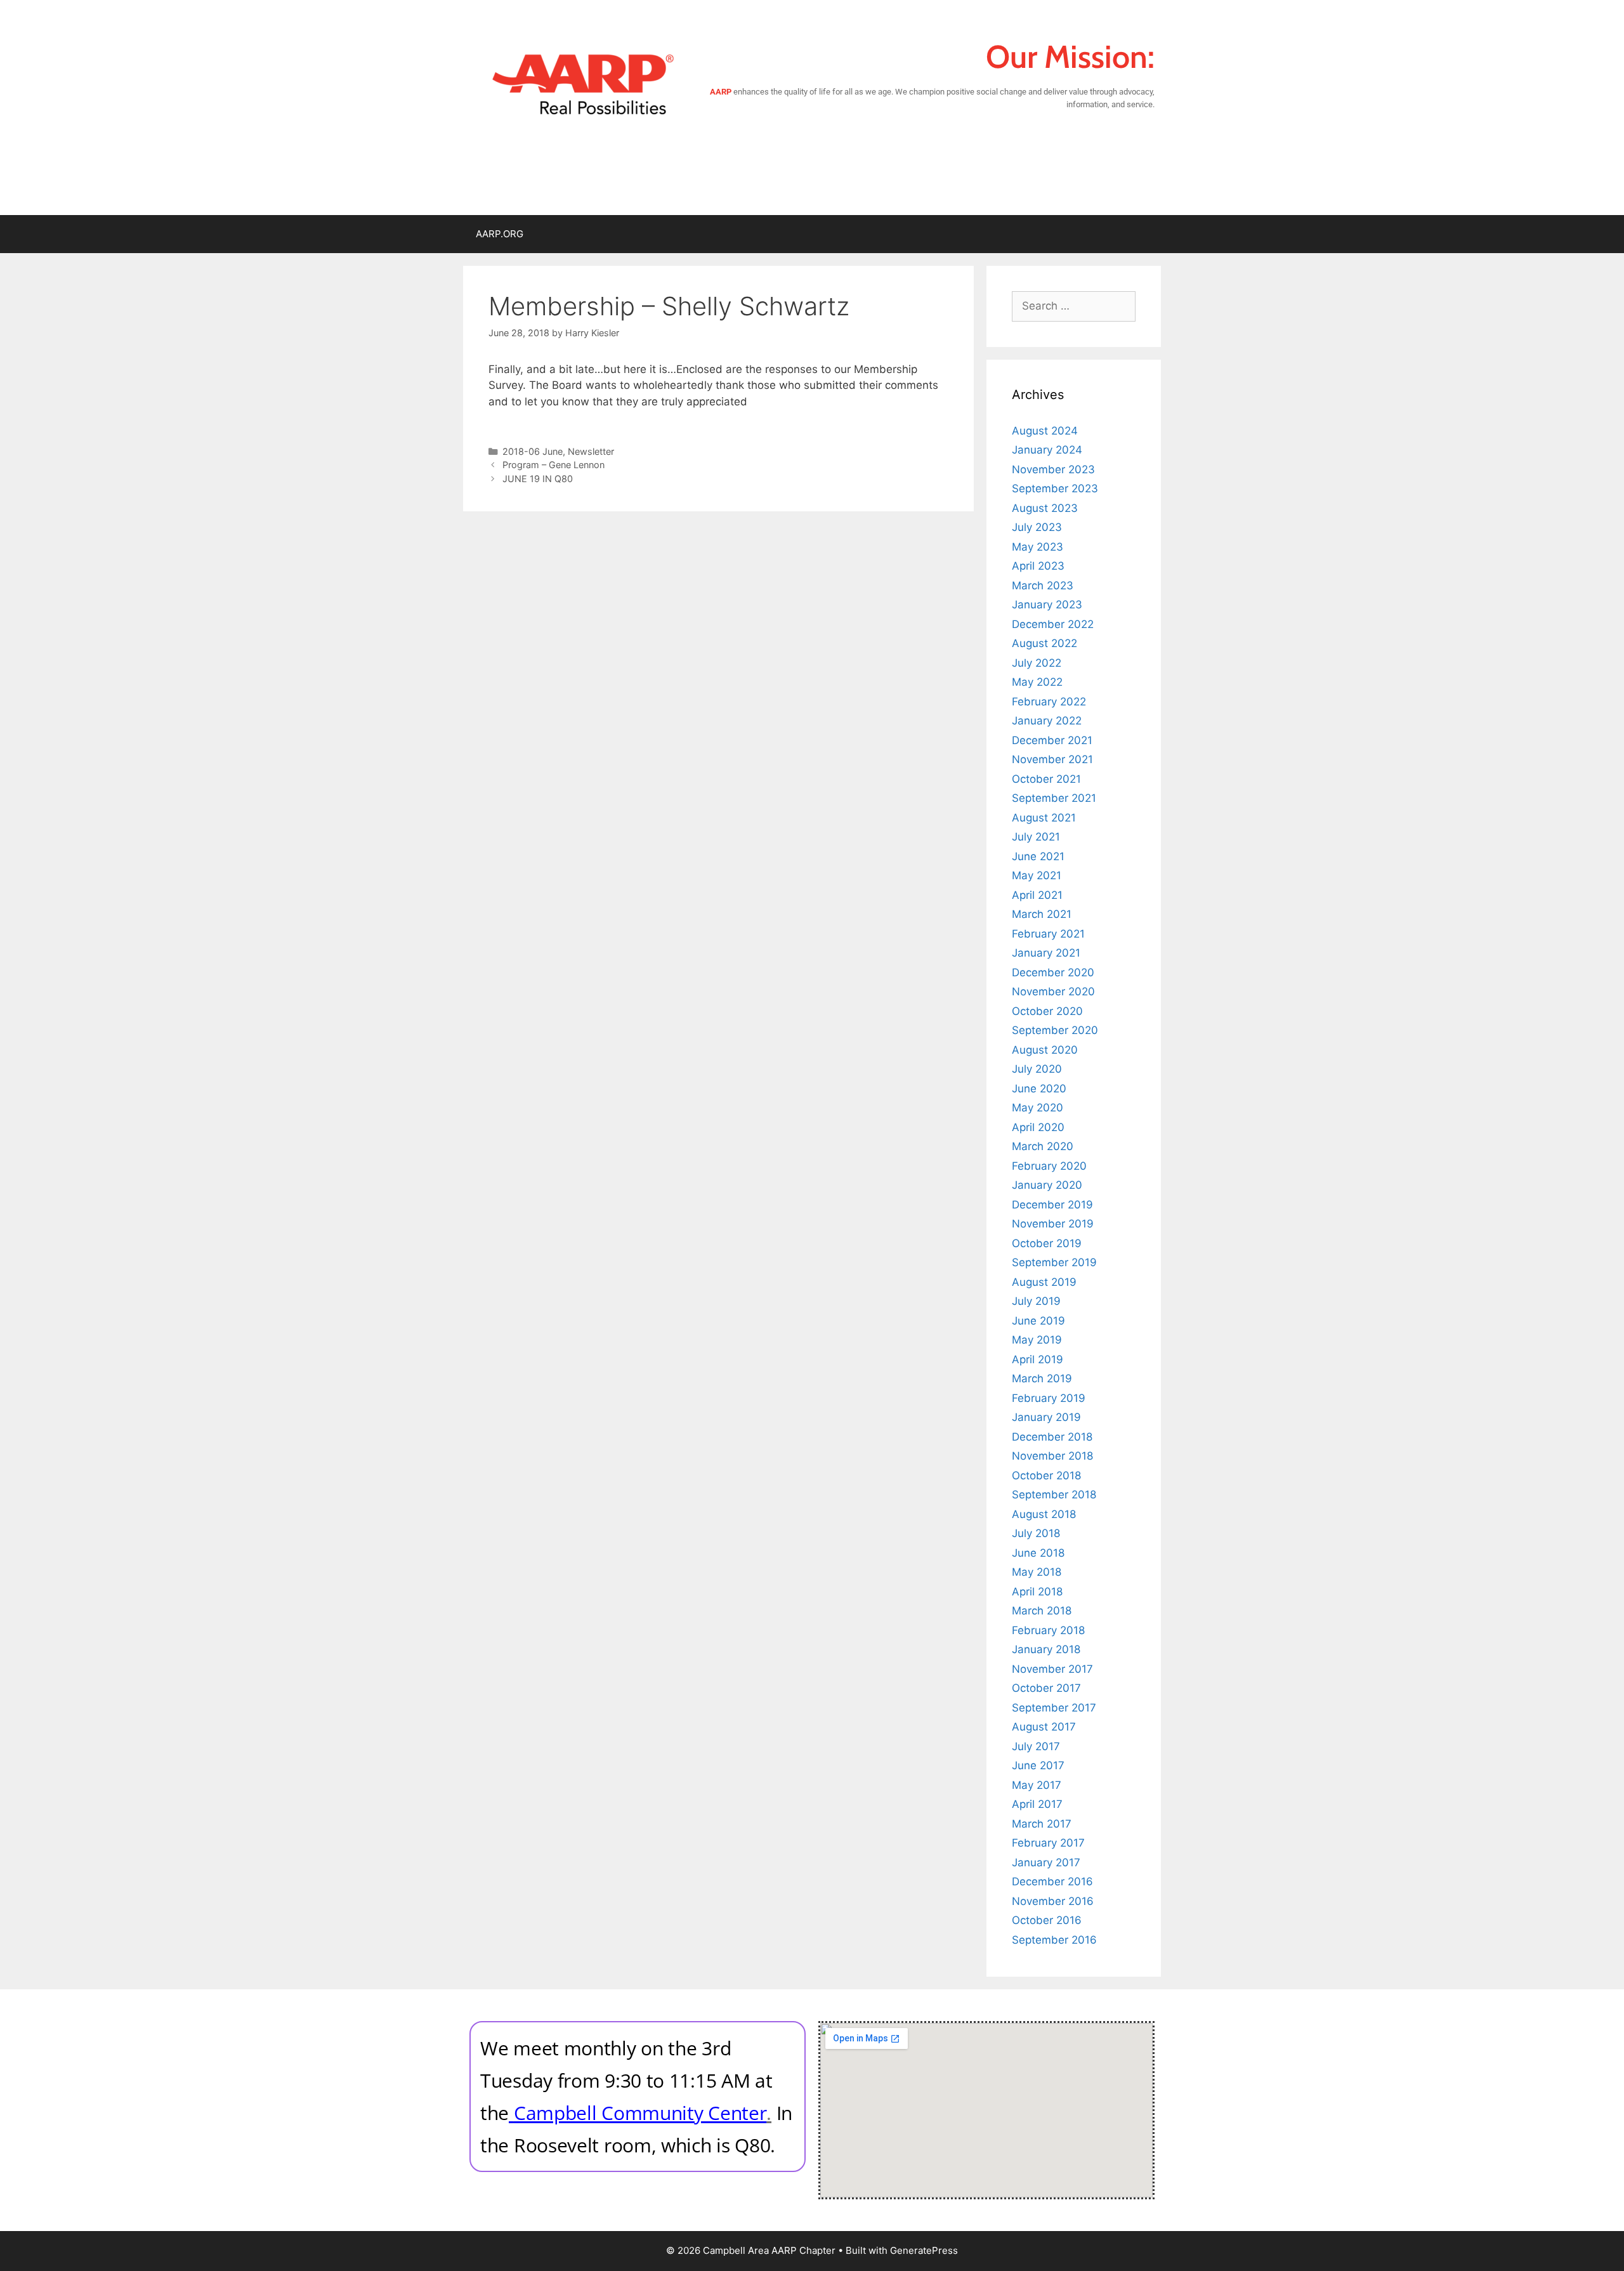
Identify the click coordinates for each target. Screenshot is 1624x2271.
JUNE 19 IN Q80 (538, 479)
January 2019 (1046, 1417)
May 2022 (1037, 682)
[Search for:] (1074, 306)
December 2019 (1052, 1205)
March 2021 (1042, 914)
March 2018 (1042, 1611)
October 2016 (1047, 1920)
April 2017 (1037, 1804)
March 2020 (1043, 1146)
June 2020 (1039, 1089)
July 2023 (1037, 527)
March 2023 (1043, 586)
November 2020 (1053, 992)
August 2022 (1044, 643)
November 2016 (1053, 1901)
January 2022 (1047, 721)
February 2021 (1048, 934)
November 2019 (1053, 1224)
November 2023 (1053, 469)
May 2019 (1037, 1340)
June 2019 (1038, 1321)
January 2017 (1046, 1862)
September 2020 (1055, 1030)
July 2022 (1037, 663)
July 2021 (1036, 837)
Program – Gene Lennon (553, 465)
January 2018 (1046, 1649)
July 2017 (1036, 1746)
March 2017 (1042, 1824)
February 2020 (1049, 1166)
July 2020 (1037, 1069)
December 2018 (1052, 1437)
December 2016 (1052, 1882)
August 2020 (1045, 1050)
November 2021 (1052, 759)
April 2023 (1038, 566)
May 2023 (1038, 547)
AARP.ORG (500, 234)
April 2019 (1038, 1359)
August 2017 (1044, 1727)
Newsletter (591, 451)
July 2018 (1036, 1533)
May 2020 (1038, 1108)
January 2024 (1047, 450)
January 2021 (1046, 953)
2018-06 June (533, 451)
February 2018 (1048, 1630)
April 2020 (1038, 1127)
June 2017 (1038, 1765)
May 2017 (1037, 1785)
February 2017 (1048, 1843)
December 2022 (1053, 624)
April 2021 (1037, 895)
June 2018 (1038, 1553)
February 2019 (1049, 1398)
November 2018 (1052, 1456)
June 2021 (1038, 856)
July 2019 (1036, 1301)
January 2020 (1047, 1185)
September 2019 (1054, 1262)
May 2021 (1037, 875)
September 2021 (1054, 798)
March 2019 (1042, 1378)
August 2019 (1044, 1282)
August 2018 (1044, 1514)
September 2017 (1054, 1708)
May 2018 (1037, 1572)
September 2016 (1054, 1940)
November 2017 (1052, 1669)
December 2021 (1052, 740)
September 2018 (1054, 1495)
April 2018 (1037, 1592)
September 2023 (1055, 488)
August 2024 (1045, 431)
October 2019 (1047, 1243)
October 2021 (1046, 779)
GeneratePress (924, 2250)
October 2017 (1046, 1688)
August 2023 (1045, 508)
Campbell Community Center (640, 2113)
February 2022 (1049, 702)
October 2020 (1047, 1011)
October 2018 (1046, 1476)
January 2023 (1047, 605)
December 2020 (1053, 972)
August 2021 (1044, 818)
